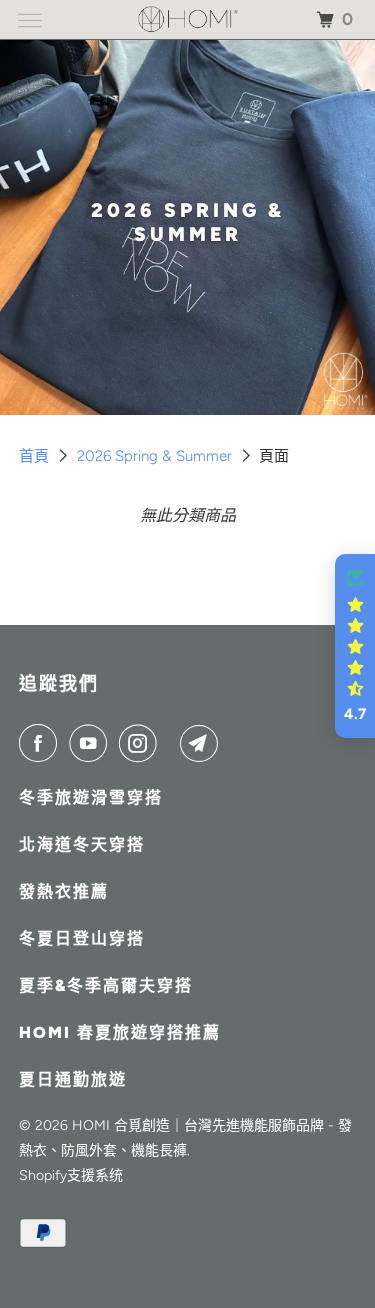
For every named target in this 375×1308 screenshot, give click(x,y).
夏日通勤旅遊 (73, 1079)
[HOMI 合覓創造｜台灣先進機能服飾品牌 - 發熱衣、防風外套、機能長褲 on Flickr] (172, 743)
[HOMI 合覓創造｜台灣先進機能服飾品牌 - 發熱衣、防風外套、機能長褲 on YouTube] (92, 743)
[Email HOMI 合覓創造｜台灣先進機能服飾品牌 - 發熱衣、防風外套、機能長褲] (203, 743)
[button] (355, 646)
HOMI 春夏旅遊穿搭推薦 (120, 1032)
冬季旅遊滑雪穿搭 (91, 797)
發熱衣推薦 (64, 891)
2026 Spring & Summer (156, 456)
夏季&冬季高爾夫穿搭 (106, 985)
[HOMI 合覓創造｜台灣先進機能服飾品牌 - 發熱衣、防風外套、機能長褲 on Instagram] (142, 743)
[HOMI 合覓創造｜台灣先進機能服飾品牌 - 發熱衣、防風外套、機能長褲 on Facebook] (42, 743)
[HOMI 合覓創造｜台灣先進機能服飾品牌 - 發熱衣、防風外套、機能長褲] (188, 19)
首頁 (36, 456)
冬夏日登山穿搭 (82, 938)
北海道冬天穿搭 (82, 844)
